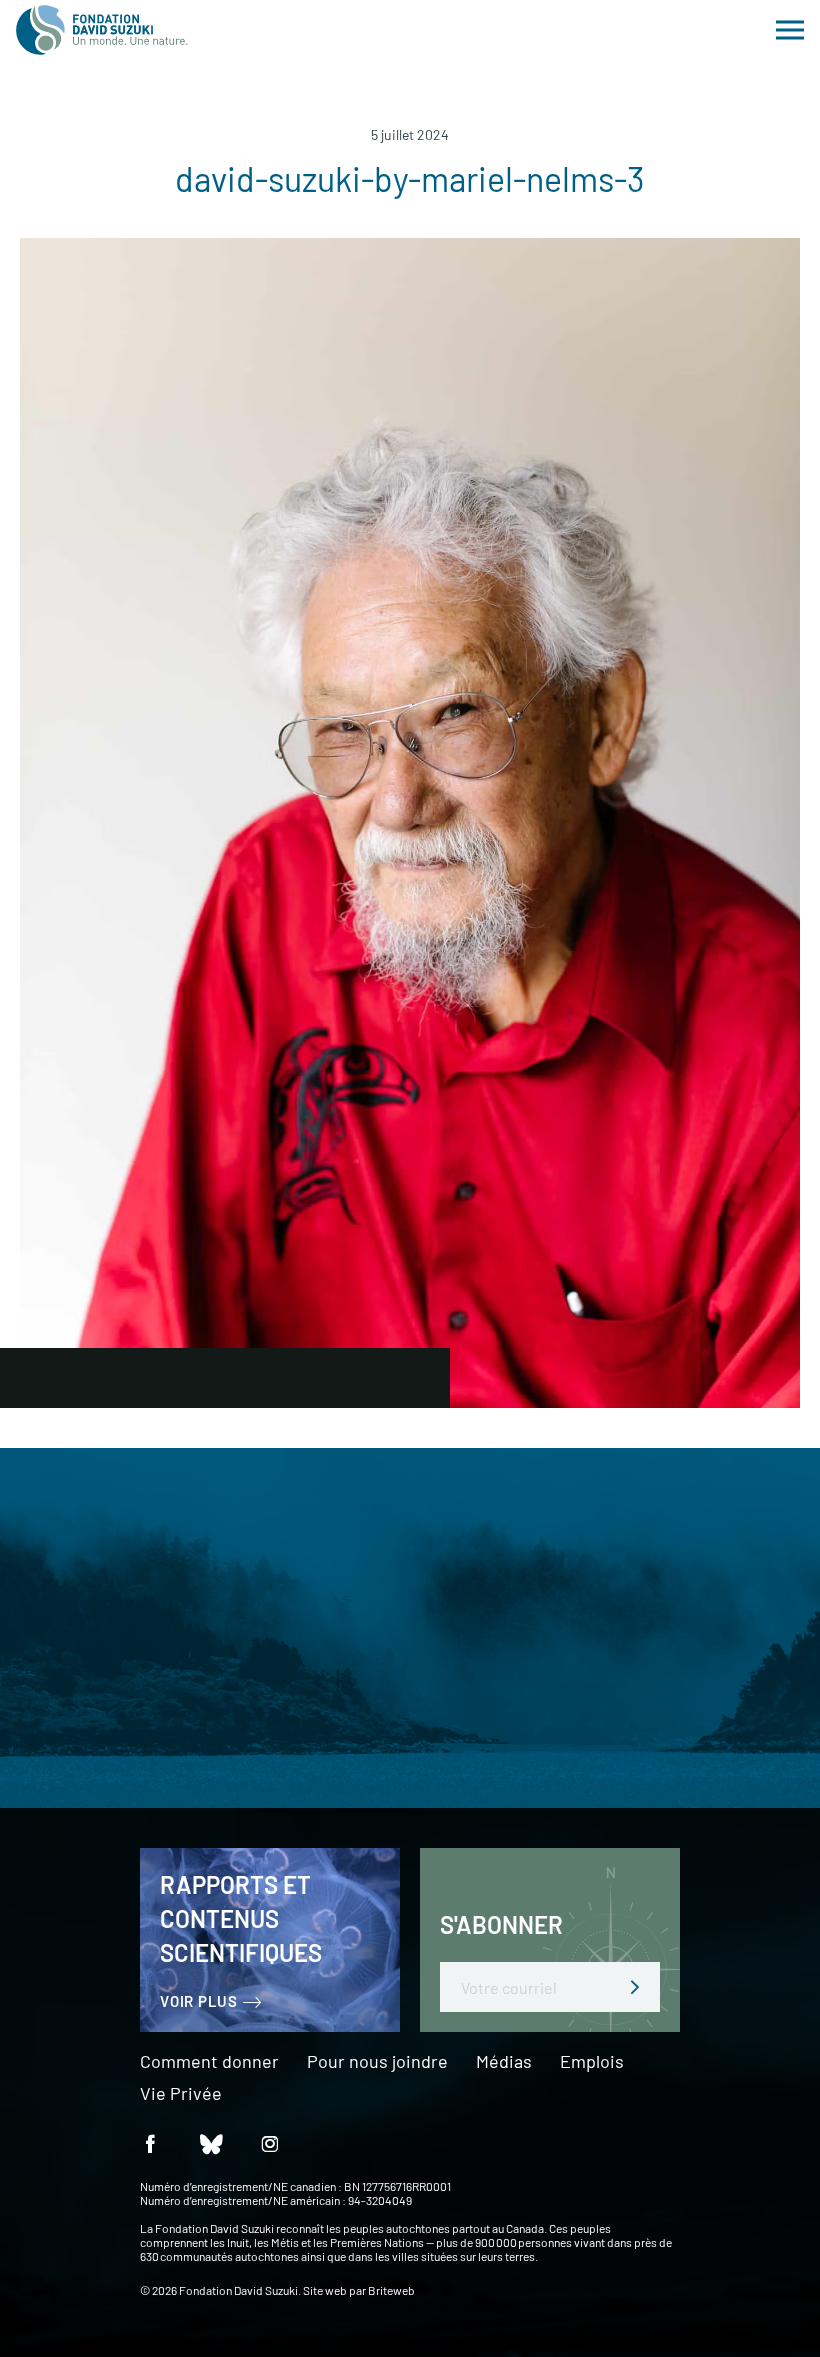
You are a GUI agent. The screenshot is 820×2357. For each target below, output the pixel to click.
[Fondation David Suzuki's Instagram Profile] (270, 2142)
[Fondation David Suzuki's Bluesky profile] (210, 2142)
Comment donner (209, 2062)
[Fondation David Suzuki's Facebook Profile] (150, 2142)
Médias (504, 2062)
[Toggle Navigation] (790, 30)
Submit (635, 1987)
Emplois (592, 2062)
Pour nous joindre (377, 2062)
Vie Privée (181, 2094)
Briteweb (391, 2290)
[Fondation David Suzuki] (102, 30)
